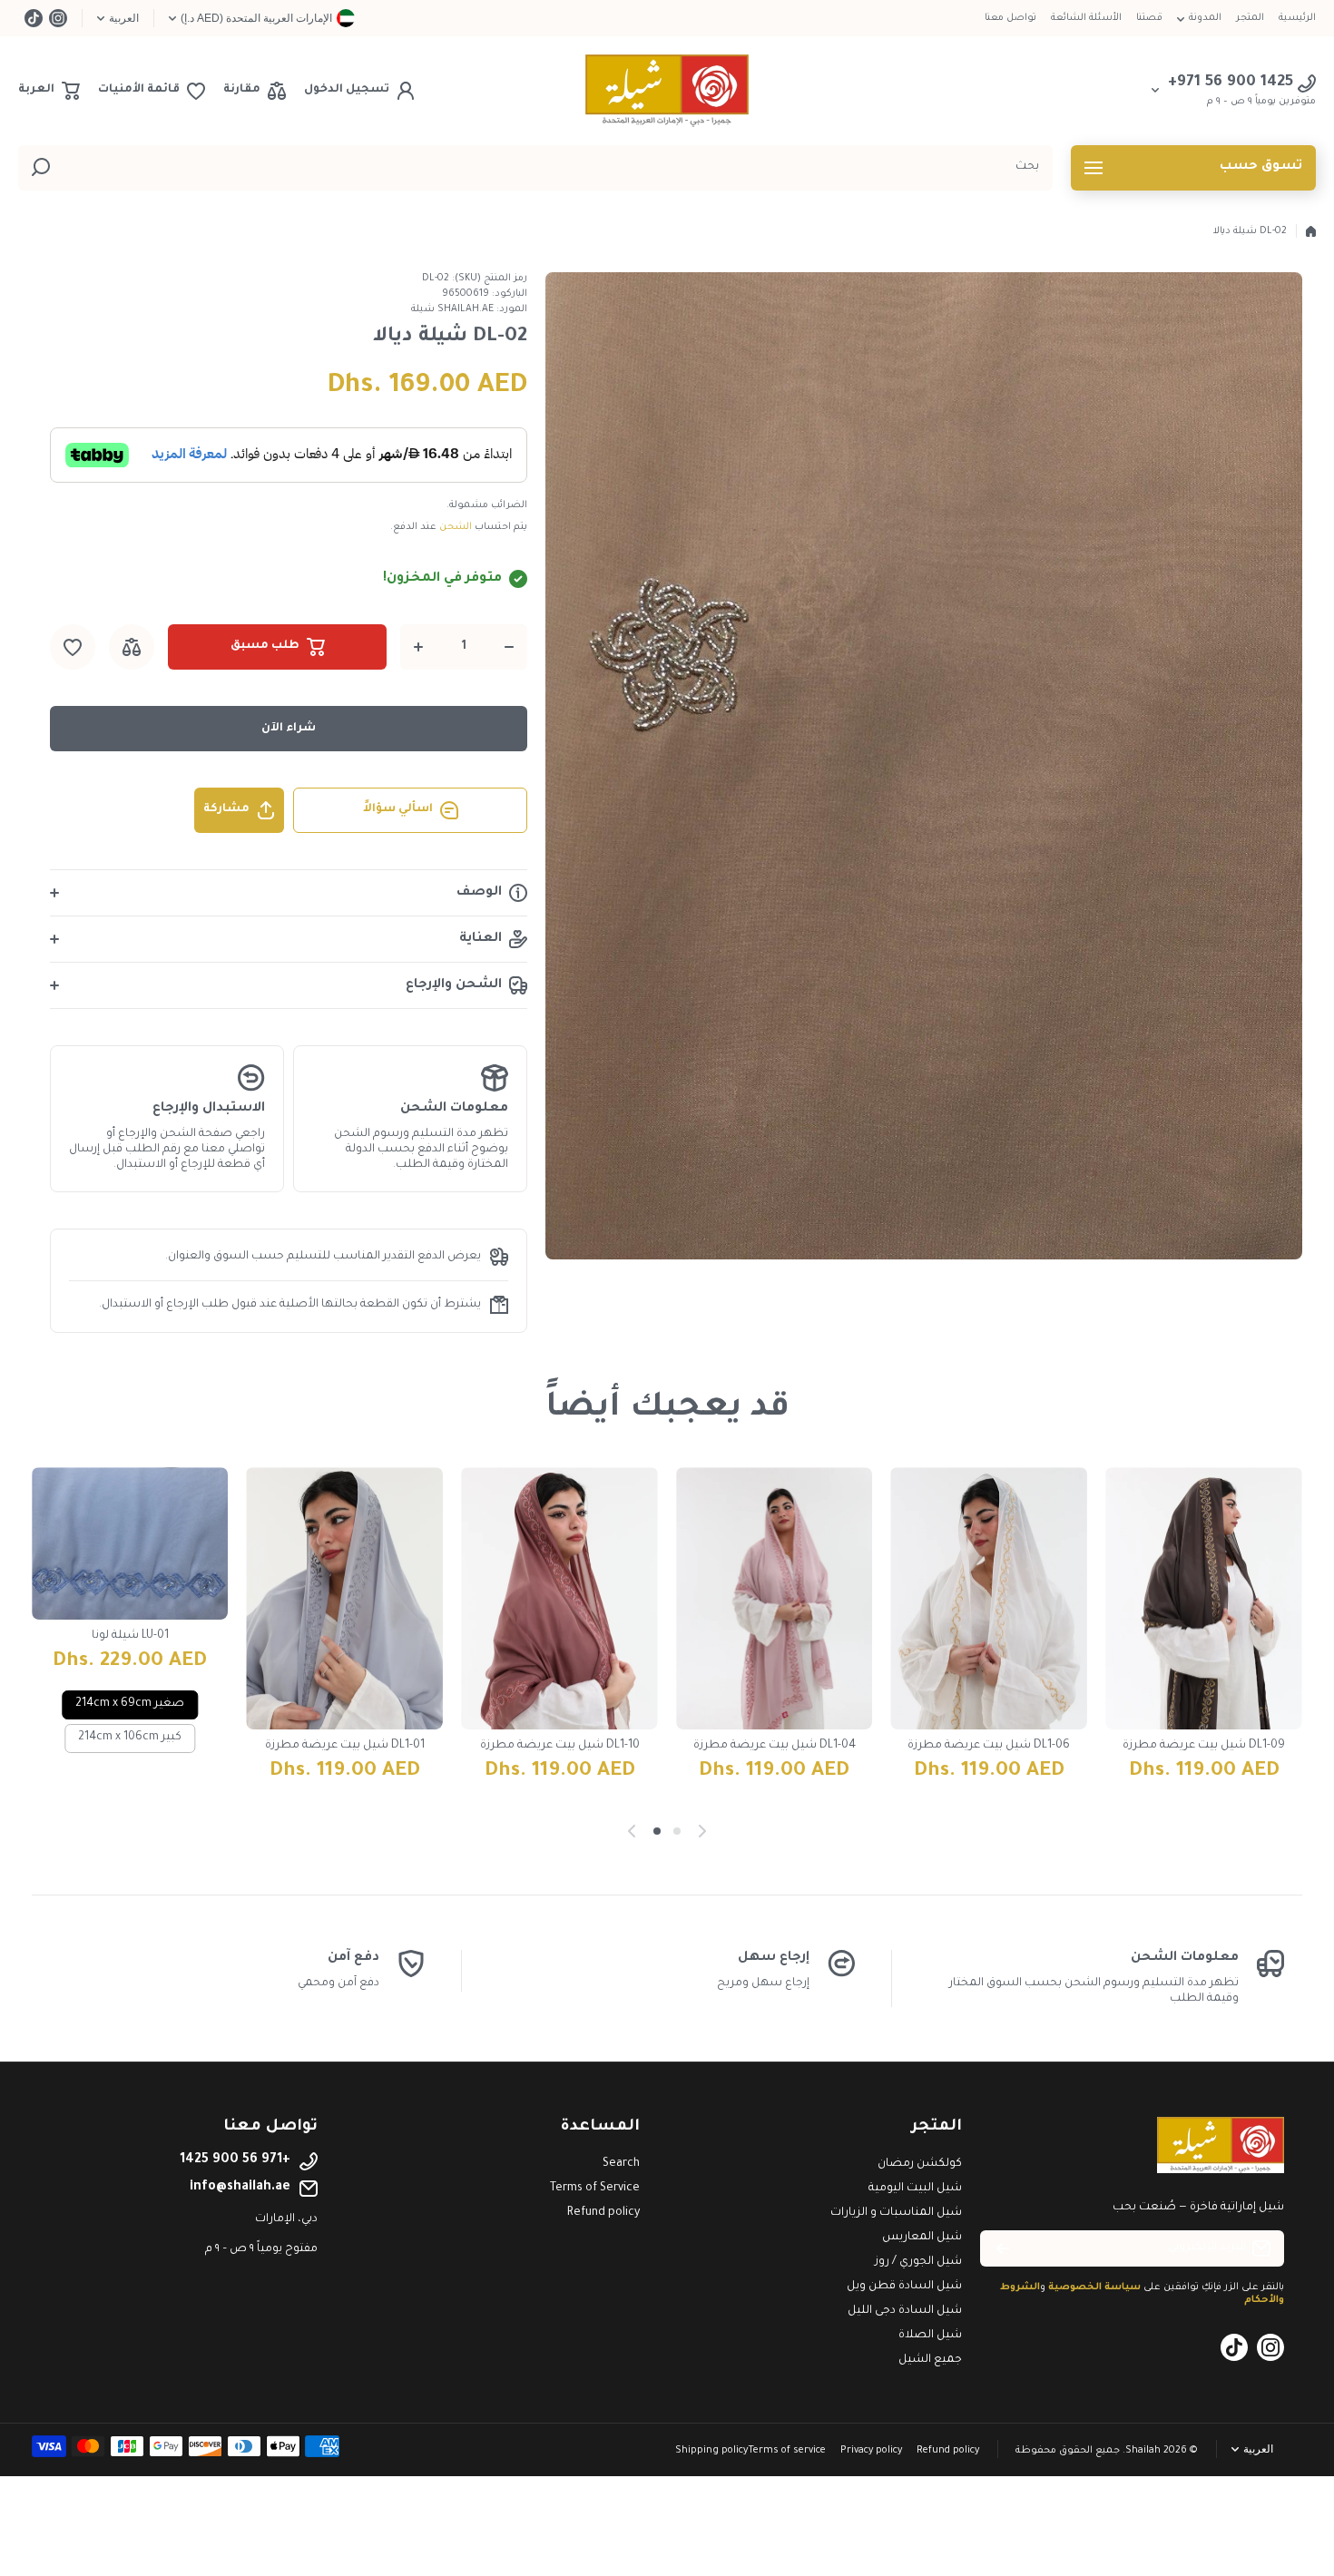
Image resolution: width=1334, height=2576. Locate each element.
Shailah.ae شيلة (452, 309)
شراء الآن (289, 729)
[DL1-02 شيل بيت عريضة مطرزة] (345, 1598)
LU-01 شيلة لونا (989, 1636)
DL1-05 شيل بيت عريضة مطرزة (774, 1746)
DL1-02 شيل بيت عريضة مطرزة (345, 1746)
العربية (124, 18)
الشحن (456, 527)
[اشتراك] (1003, 2248)
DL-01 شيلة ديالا (130, 1639)
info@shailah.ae (240, 2188)
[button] (49, 91)
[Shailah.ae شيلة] (667, 91)
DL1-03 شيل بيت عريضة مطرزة (560, 1746)
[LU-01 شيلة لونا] (990, 1543)
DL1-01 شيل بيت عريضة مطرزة (1204, 1746)
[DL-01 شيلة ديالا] (130, 1545)
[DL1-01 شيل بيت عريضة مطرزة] (1204, 1598)
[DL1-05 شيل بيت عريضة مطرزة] (775, 1598)
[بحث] (41, 168)
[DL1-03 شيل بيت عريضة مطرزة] (559, 1598)
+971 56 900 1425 (235, 2160)
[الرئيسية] (1311, 231)
